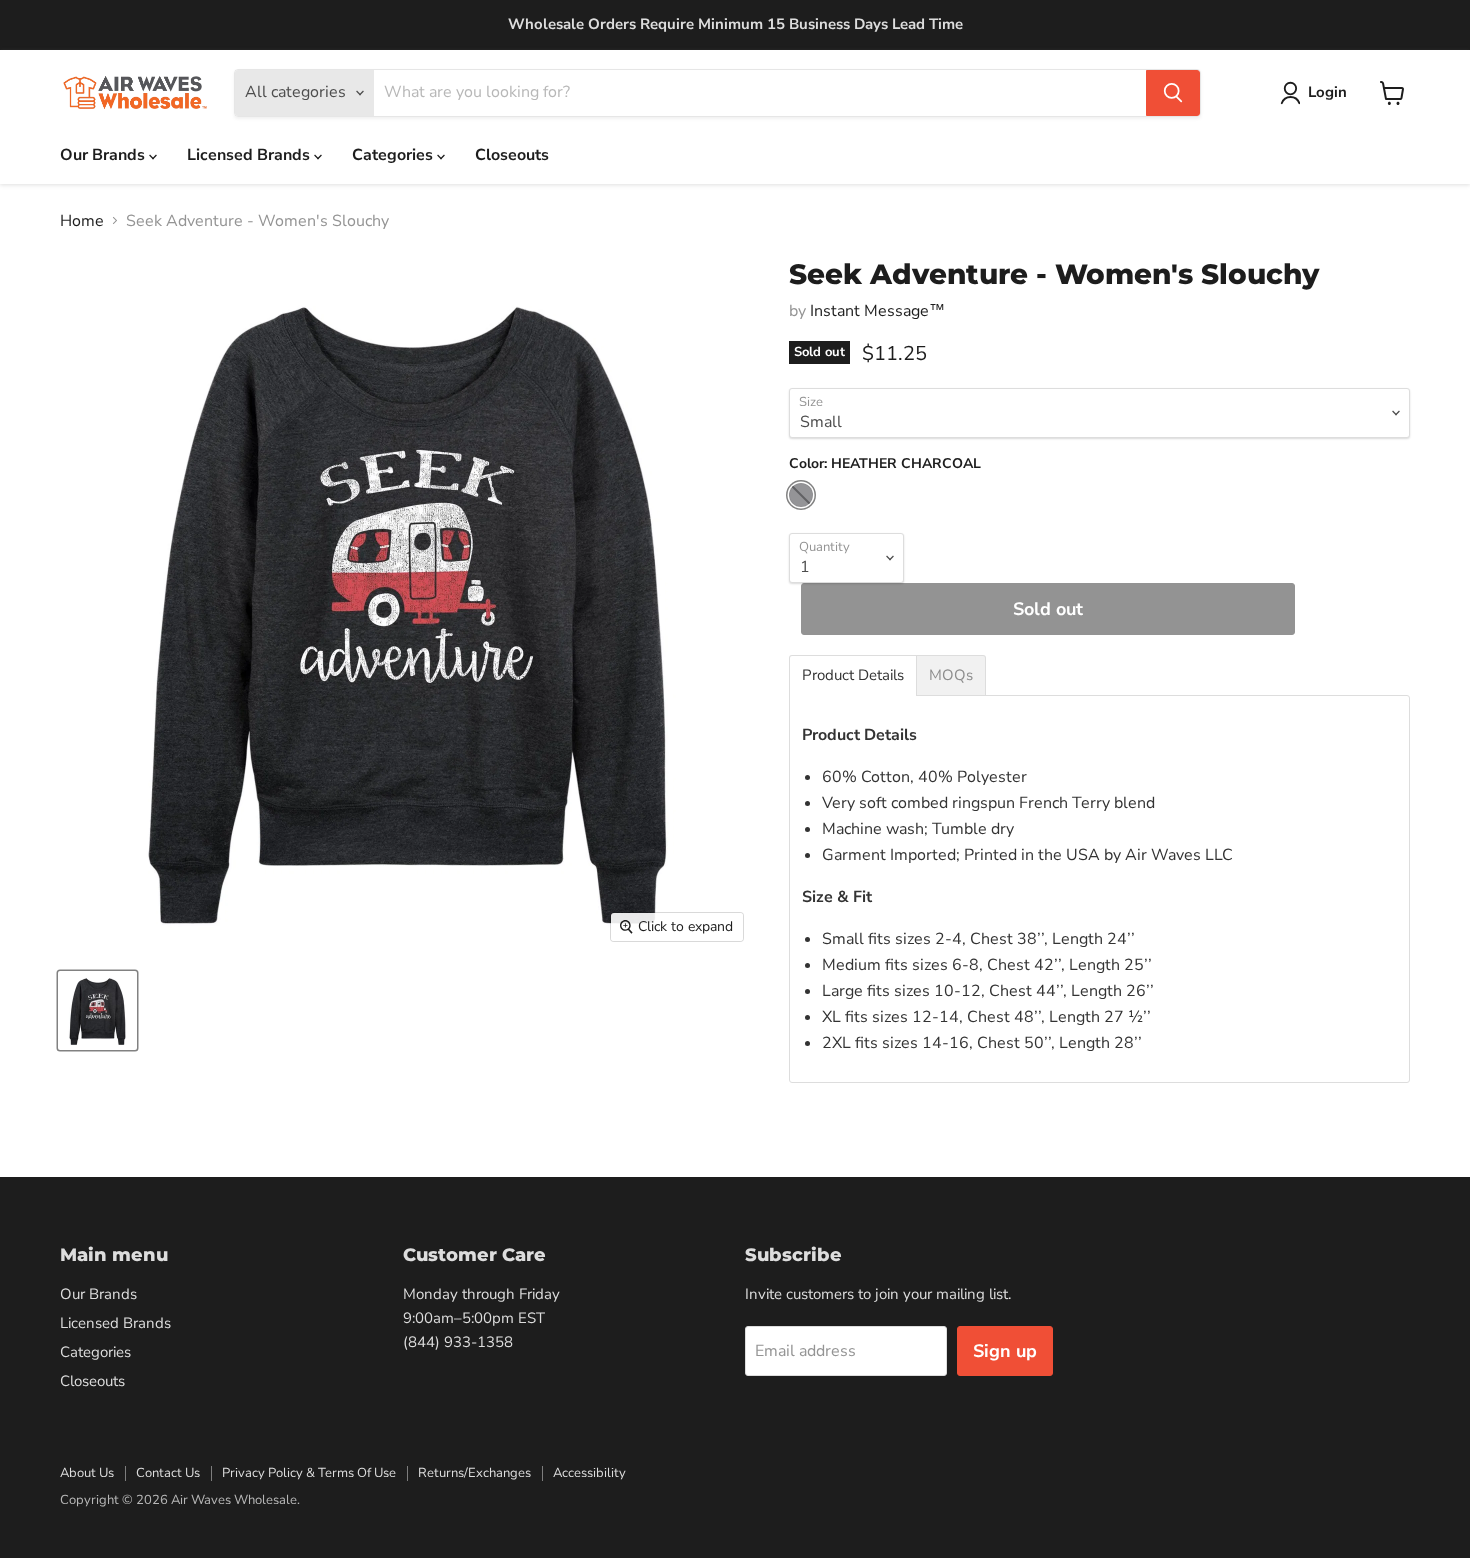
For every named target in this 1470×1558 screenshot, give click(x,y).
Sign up (1005, 1351)
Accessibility (589, 1473)
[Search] (1173, 93)
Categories (394, 155)
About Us (87, 1473)
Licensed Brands (250, 155)
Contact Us (168, 1473)
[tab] (853, 675)
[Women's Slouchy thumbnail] (97, 1010)
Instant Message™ (877, 311)
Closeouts (512, 155)
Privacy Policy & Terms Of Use (309, 1473)
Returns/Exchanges (474, 1473)
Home (82, 221)
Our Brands (104, 155)
